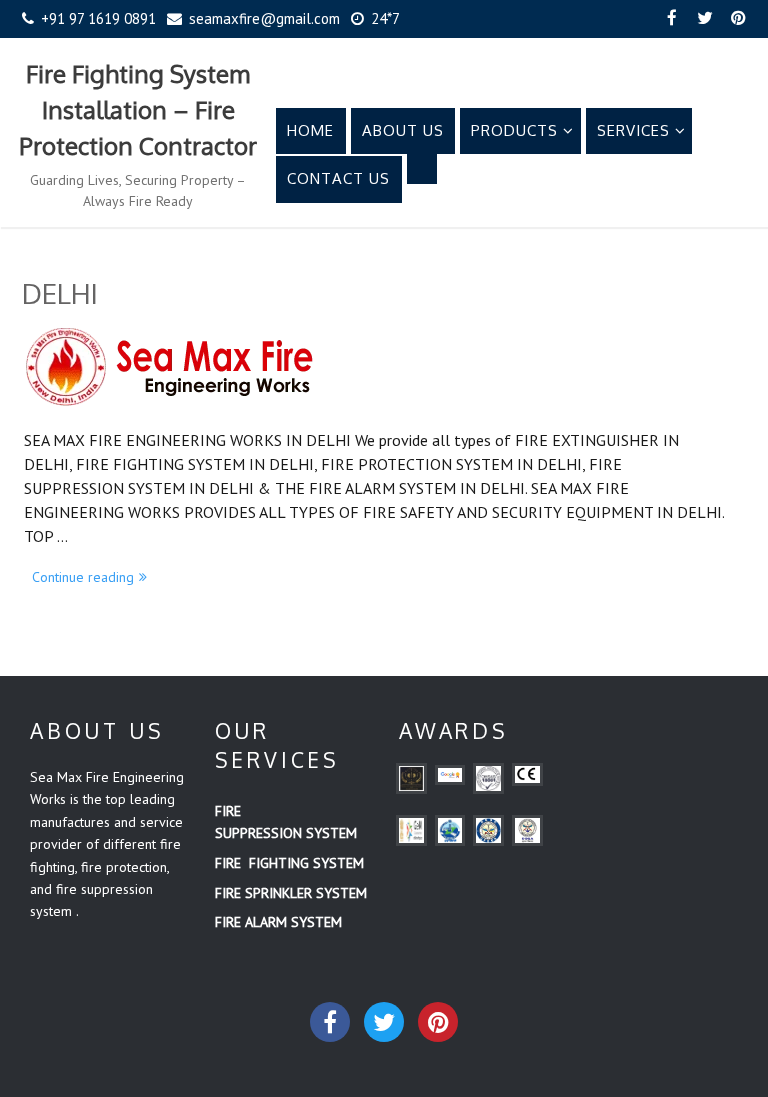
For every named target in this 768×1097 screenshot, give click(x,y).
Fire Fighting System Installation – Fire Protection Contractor (138, 109)
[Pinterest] (738, 19)
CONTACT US (338, 178)
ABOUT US (403, 130)
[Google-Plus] (438, 1022)
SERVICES (633, 130)
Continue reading (93, 575)
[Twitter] (705, 19)
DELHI (60, 293)
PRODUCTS (514, 130)
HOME (310, 130)
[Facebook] (672, 19)
